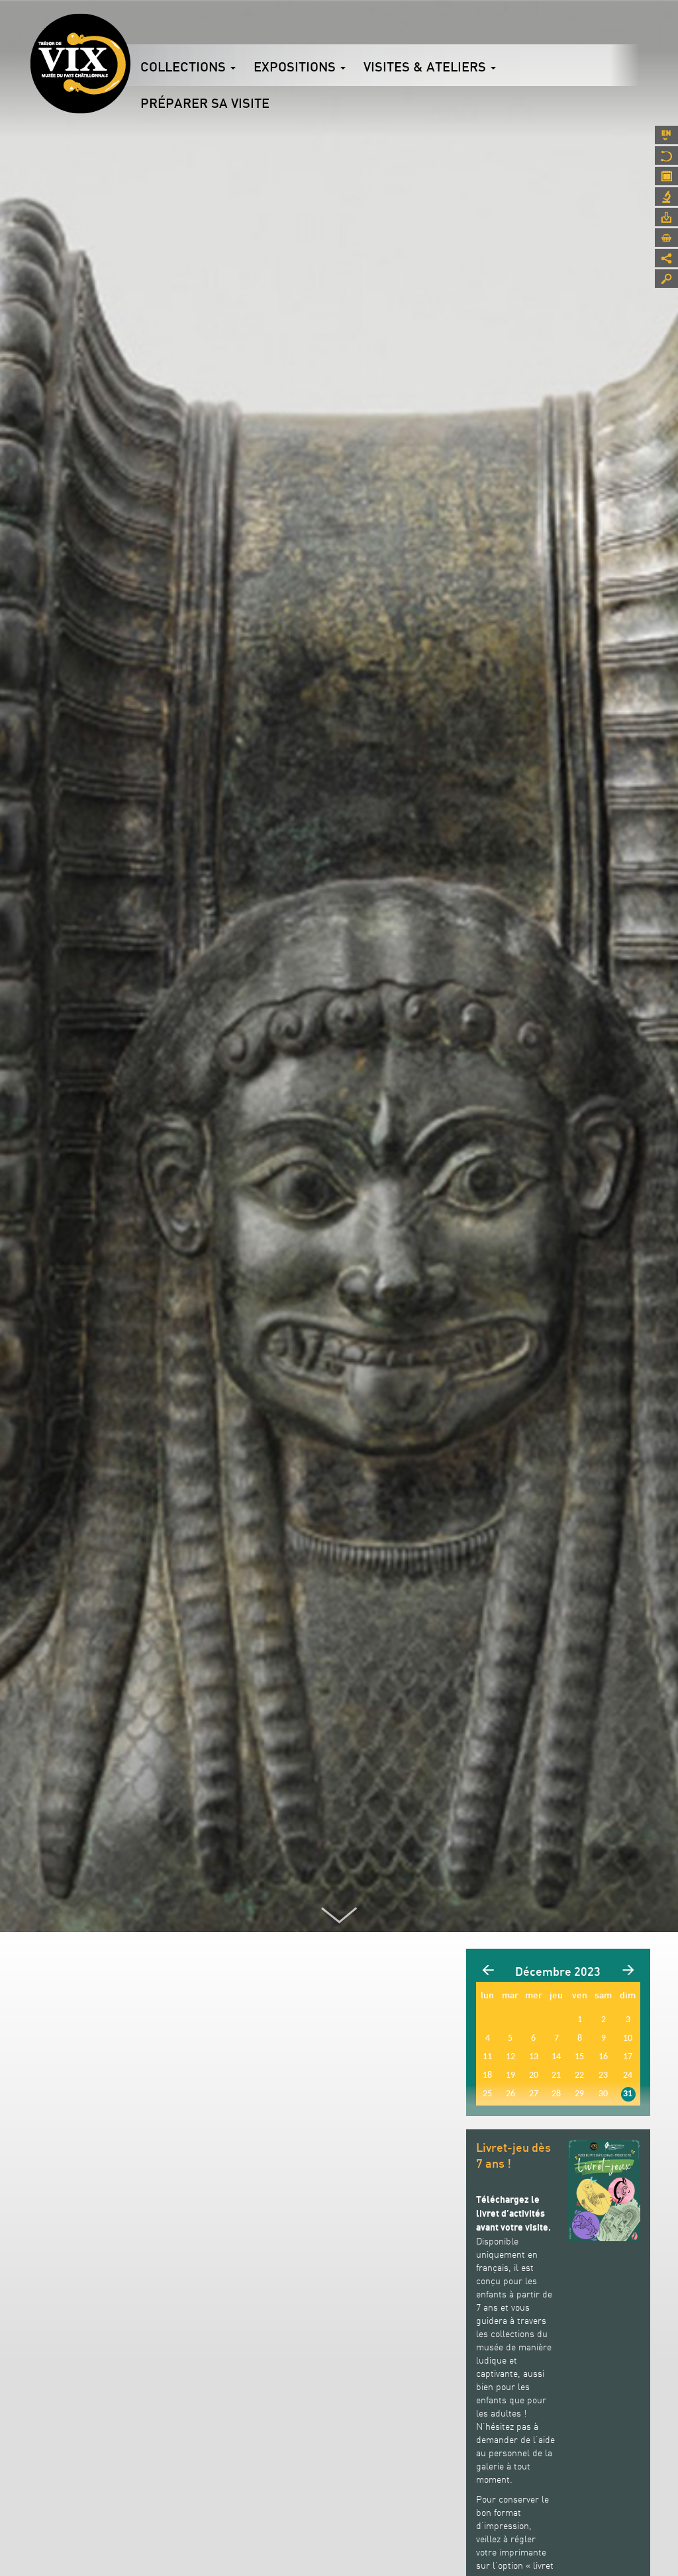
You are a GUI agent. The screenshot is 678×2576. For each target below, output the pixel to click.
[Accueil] (80, 64)
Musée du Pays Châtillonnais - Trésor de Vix (130, 30)
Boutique (666, 238)
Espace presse (666, 217)
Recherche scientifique (666, 197)
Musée (666, 155)
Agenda (666, 176)
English (666, 135)
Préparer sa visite (205, 103)
